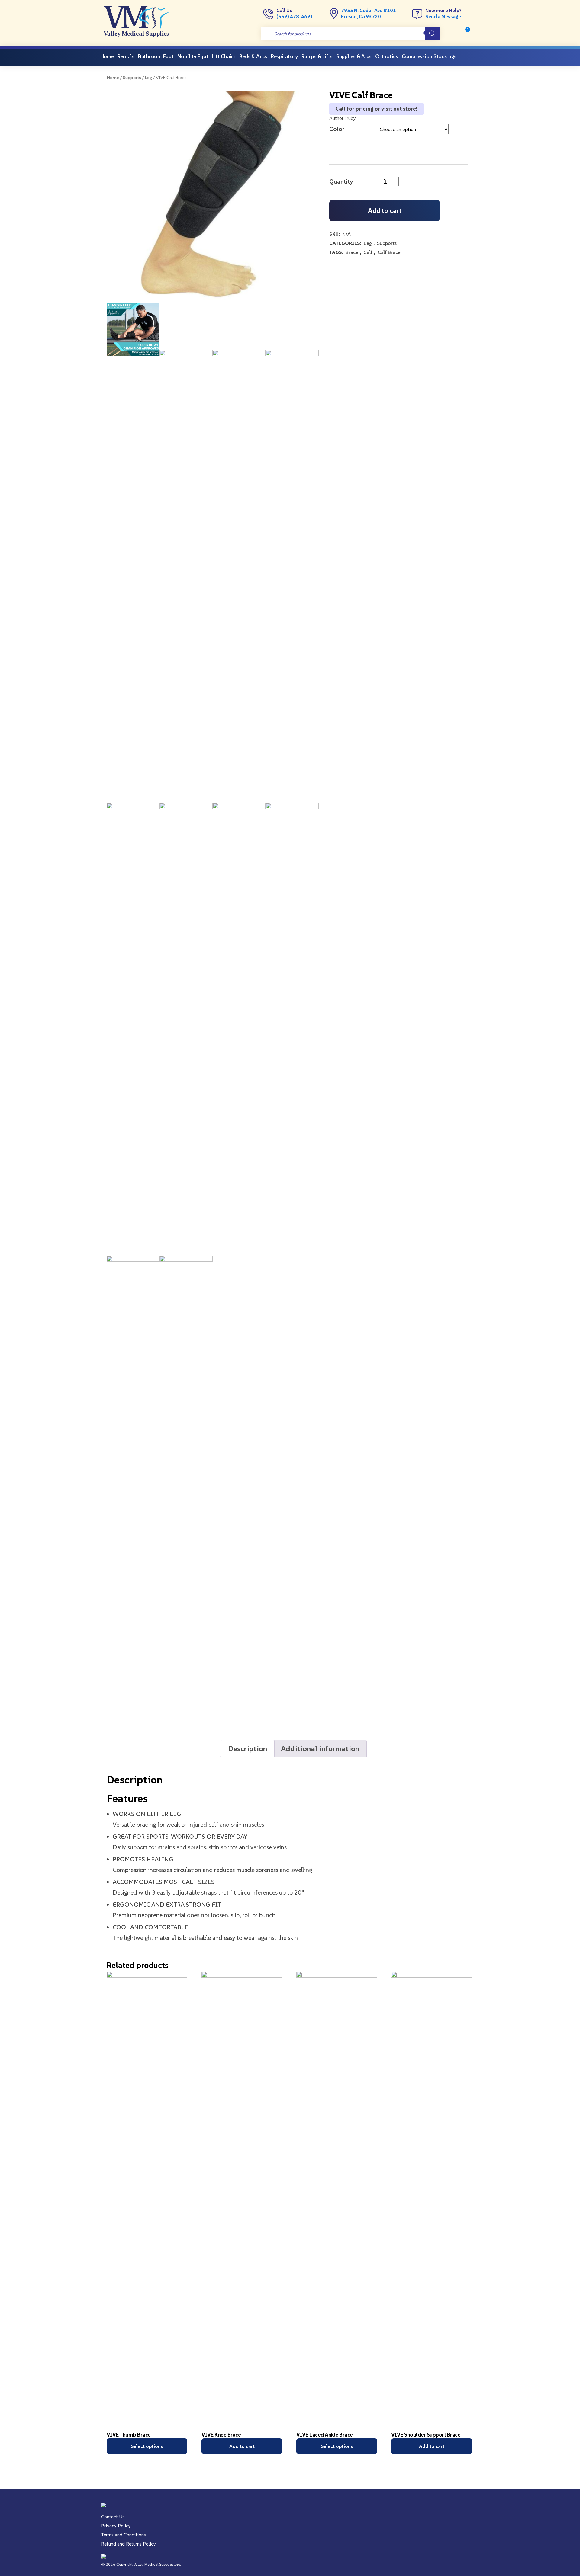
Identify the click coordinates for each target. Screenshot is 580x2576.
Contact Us (113, 2517)
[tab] (248, 1749)
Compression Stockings (429, 56)
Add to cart (385, 211)
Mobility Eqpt (193, 56)
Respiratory (284, 56)
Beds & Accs (253, 56)
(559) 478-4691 (295, 16)
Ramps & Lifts (317, 56)
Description (248, 1749)
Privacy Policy (116, 2526)
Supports (132, 78)
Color (337, 129)
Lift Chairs (224, 56)
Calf (368, 252)
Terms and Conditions (124, 2535)
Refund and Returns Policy (129, 2544)
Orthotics (387, 56)
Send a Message (443, 16)
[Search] (432, 34)
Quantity (341, 181)
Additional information (320, 1749)
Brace (352, 252)
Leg (148, 78)
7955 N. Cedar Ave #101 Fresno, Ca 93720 (369, 13)
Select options (147, 2446)
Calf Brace (389, 252)
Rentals (126, 56)
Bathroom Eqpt (156, 56)
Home (107, 56)
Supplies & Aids (354, 56)
